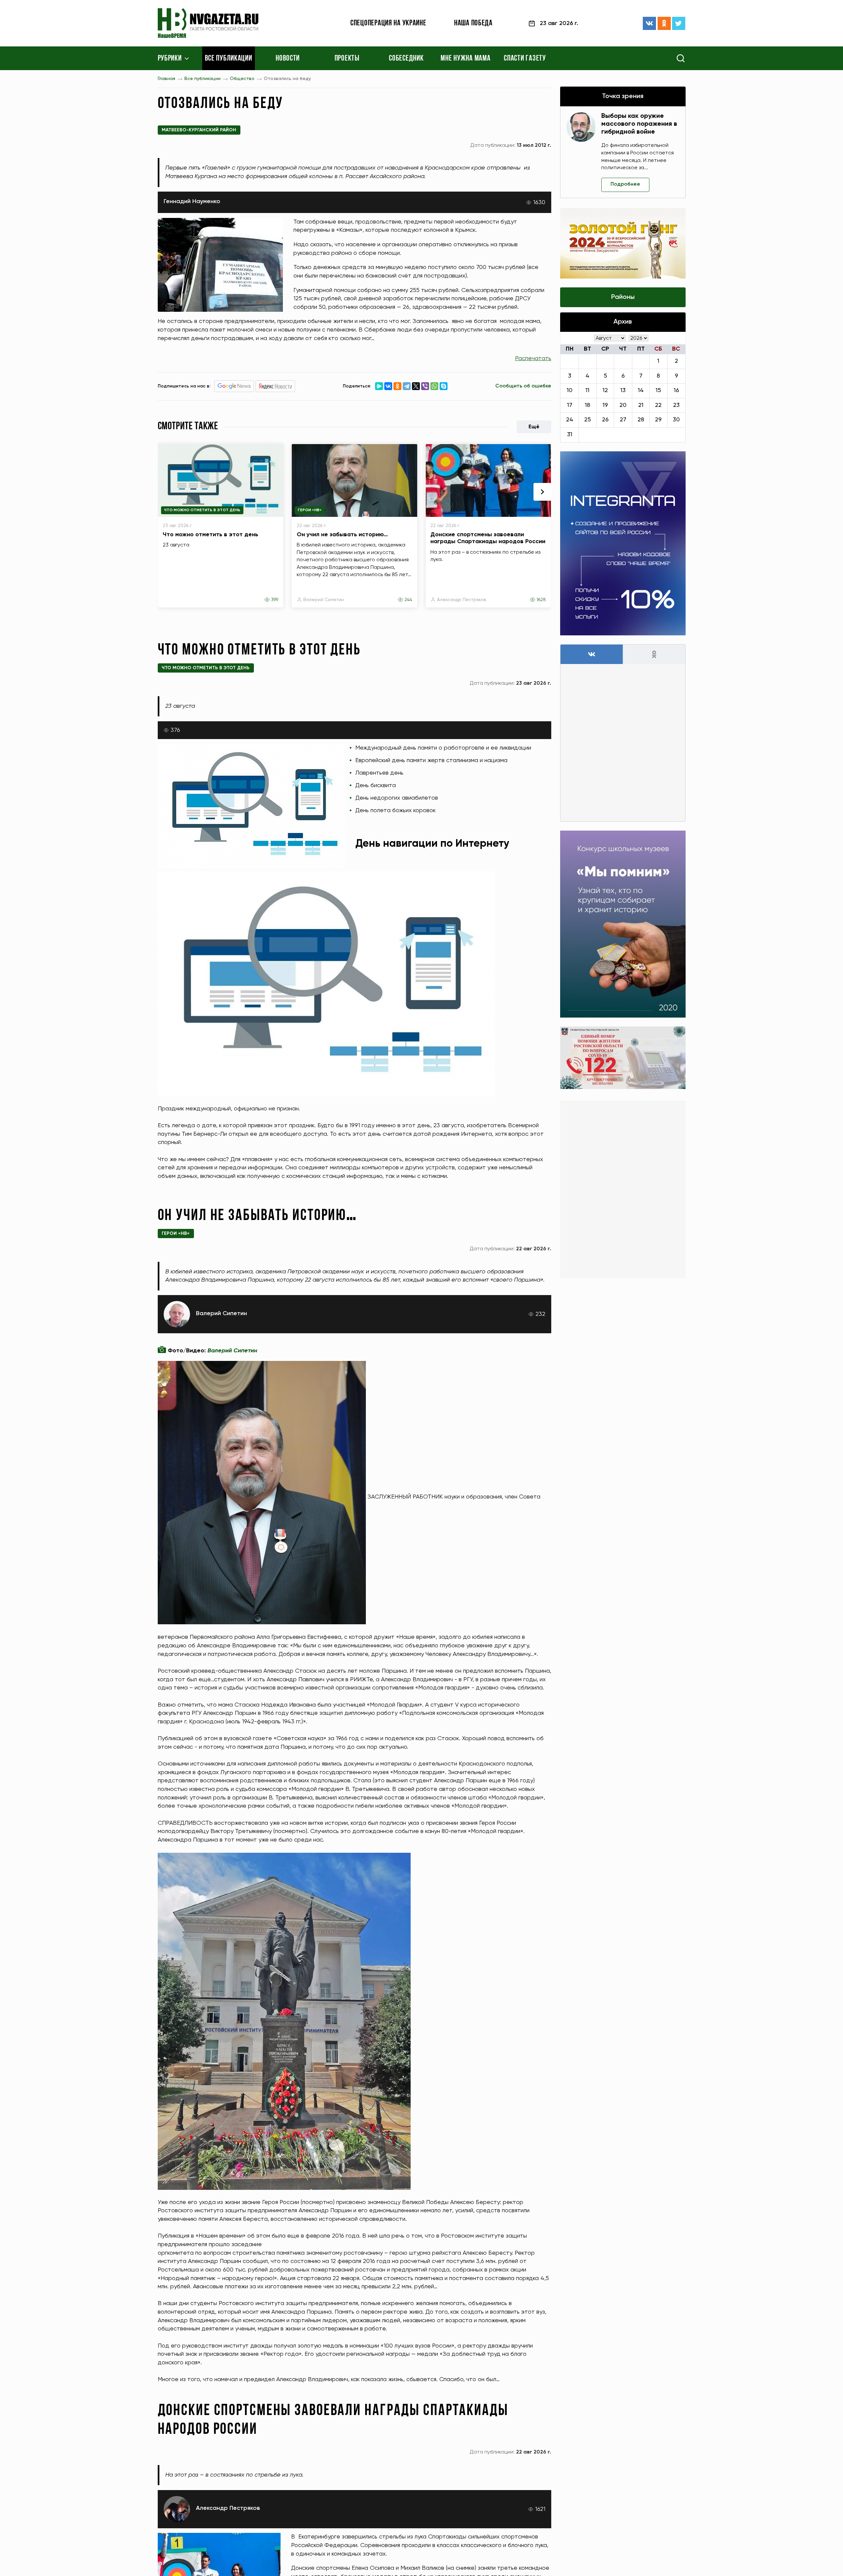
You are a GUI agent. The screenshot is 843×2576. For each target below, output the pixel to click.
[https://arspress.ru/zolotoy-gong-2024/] (623, 243)
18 (587, 405)
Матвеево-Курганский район (199, 130)
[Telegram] (407, 386)
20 (623, 405)
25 (587, 420)
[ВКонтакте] (649, 23)
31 (570, 435)
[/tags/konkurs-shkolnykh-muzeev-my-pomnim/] (623, 924)
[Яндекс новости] (275, 386)
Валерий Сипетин (324, 600)
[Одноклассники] (664, 23)
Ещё (534, 427)
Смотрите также (188, 427)
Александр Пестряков (462, 600)
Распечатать (533, 359)
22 (658, 405)
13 (623, 390)
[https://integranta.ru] (623, 543)
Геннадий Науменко (192, 201)
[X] (416, 386)
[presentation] (542, 492)
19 (605, 405)
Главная (166, 79)
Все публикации (229, 59)
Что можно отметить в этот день (202, 510)
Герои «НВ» (310, 510)
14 (641, 390)
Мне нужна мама (465, 59)
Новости (288, 59)
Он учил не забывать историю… (342, 535)
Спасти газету (525, 59)
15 (658, 390)
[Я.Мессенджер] (379, 386)
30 (676, 420)
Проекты (347, 59)
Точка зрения (623, 96)
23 (676, 405)
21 (641, 405)
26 (605, 420)
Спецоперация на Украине (388, 23)
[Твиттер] (679, 23)
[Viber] (425, 386)
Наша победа (473, 23)
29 (658, 420)
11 (587, 390)
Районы (623, 297)
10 (570, 390)
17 (570, 405)
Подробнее (625, 184)
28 (641, 420)
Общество (242, 79)
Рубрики (170, 59)
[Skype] (444, 386)
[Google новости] (234, 386)
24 (570, 420)
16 (676, 390)
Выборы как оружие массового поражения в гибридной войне (639, 124)
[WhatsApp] (434, 386)
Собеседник (406, 59)
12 (605, 390)
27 (623, 420)
